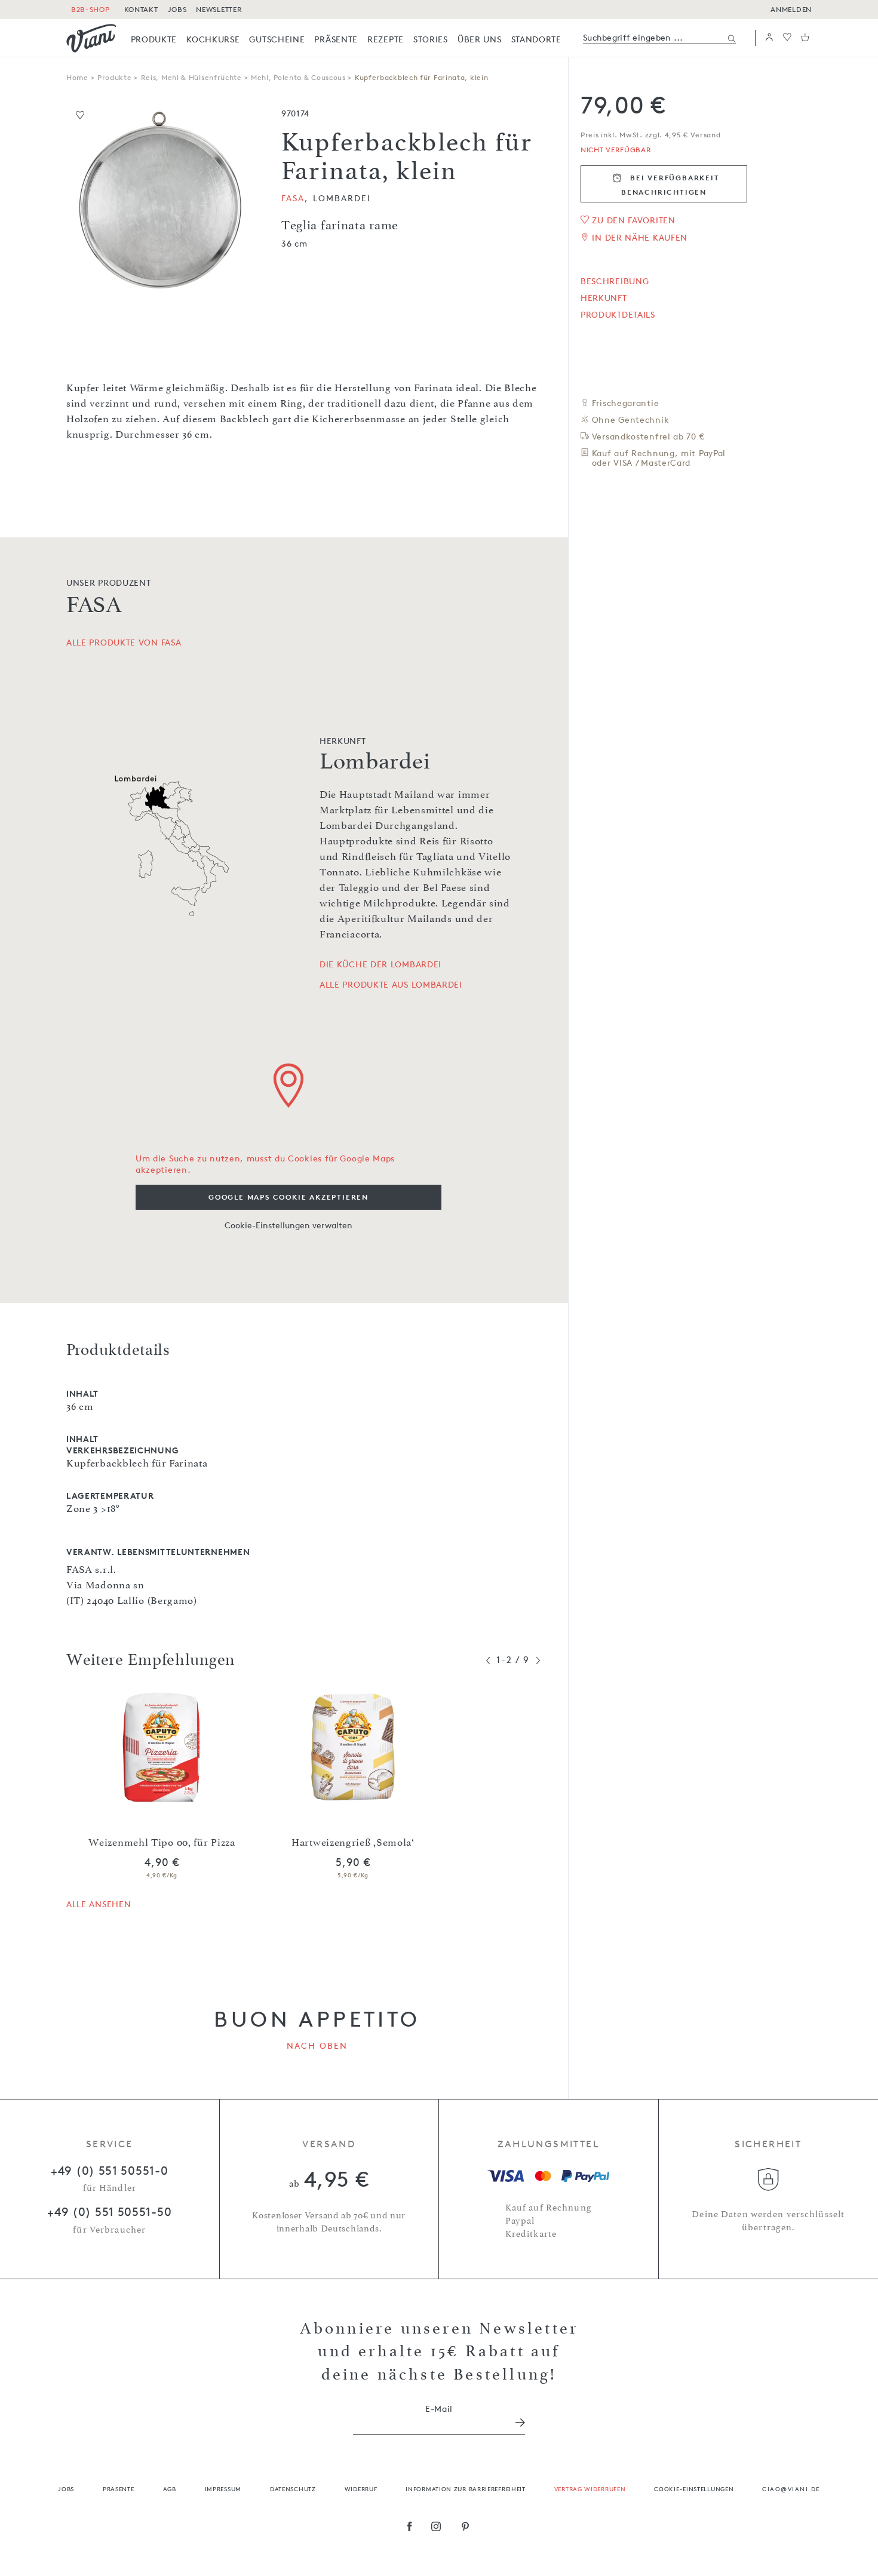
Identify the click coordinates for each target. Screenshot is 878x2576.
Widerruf (361, 2489)
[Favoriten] (787, 38)
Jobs (66, 2489)
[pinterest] (466, 2528)
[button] (769, 38)
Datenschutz (293, 2489)
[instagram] (436, 2528)
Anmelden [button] (791, 9)
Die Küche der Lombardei (380, 964)
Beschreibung (615, 281)
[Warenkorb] (805, 38)
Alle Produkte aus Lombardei (391, 985)
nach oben (317, 2045)
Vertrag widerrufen (590, 2489)
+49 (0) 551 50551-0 (109, 2171)
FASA (293, 198)
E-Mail (439, 2409)
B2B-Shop (90, 9)
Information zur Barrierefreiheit (465, 2489)
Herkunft (604, 298)
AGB (170, 2489)
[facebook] (410, 2528)
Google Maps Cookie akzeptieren (288, 1197)
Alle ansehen (99, 1904)
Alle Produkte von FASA (124, 642)
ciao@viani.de (791, 2489)
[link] (154, 39)
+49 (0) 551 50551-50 (109, 2212)
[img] (91, 38)
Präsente (119, 2489)
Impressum (223, 2489)
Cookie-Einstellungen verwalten (288, 1225)
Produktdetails (618, 315)
